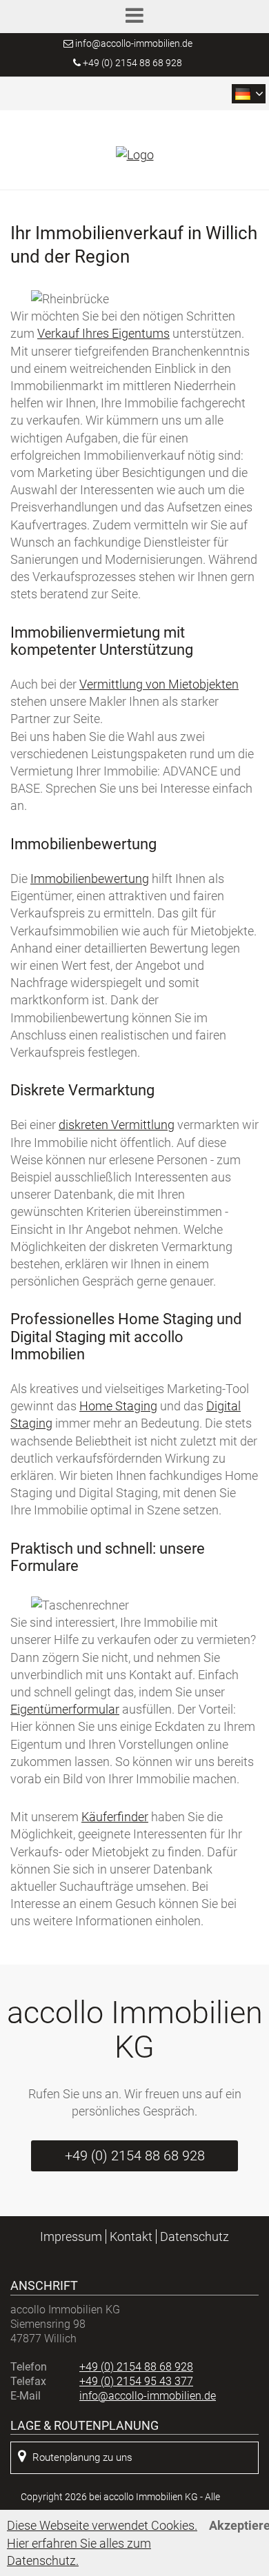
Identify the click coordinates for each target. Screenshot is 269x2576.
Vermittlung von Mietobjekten (159, 684)
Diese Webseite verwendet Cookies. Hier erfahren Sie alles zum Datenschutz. (102, 2543)
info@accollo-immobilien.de (134, 43)
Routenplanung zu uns (82, 2457)
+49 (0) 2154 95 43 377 (136, 2381)
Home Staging (118, 1406)
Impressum (71, 2237)
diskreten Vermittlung (117, 1125)
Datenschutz (195, 2237)
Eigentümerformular (65, 1709)
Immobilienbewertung (90, 879)
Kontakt (131, 2237)
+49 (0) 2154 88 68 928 (131, 63)
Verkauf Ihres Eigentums (103, 333)
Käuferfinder (115, 1817)
